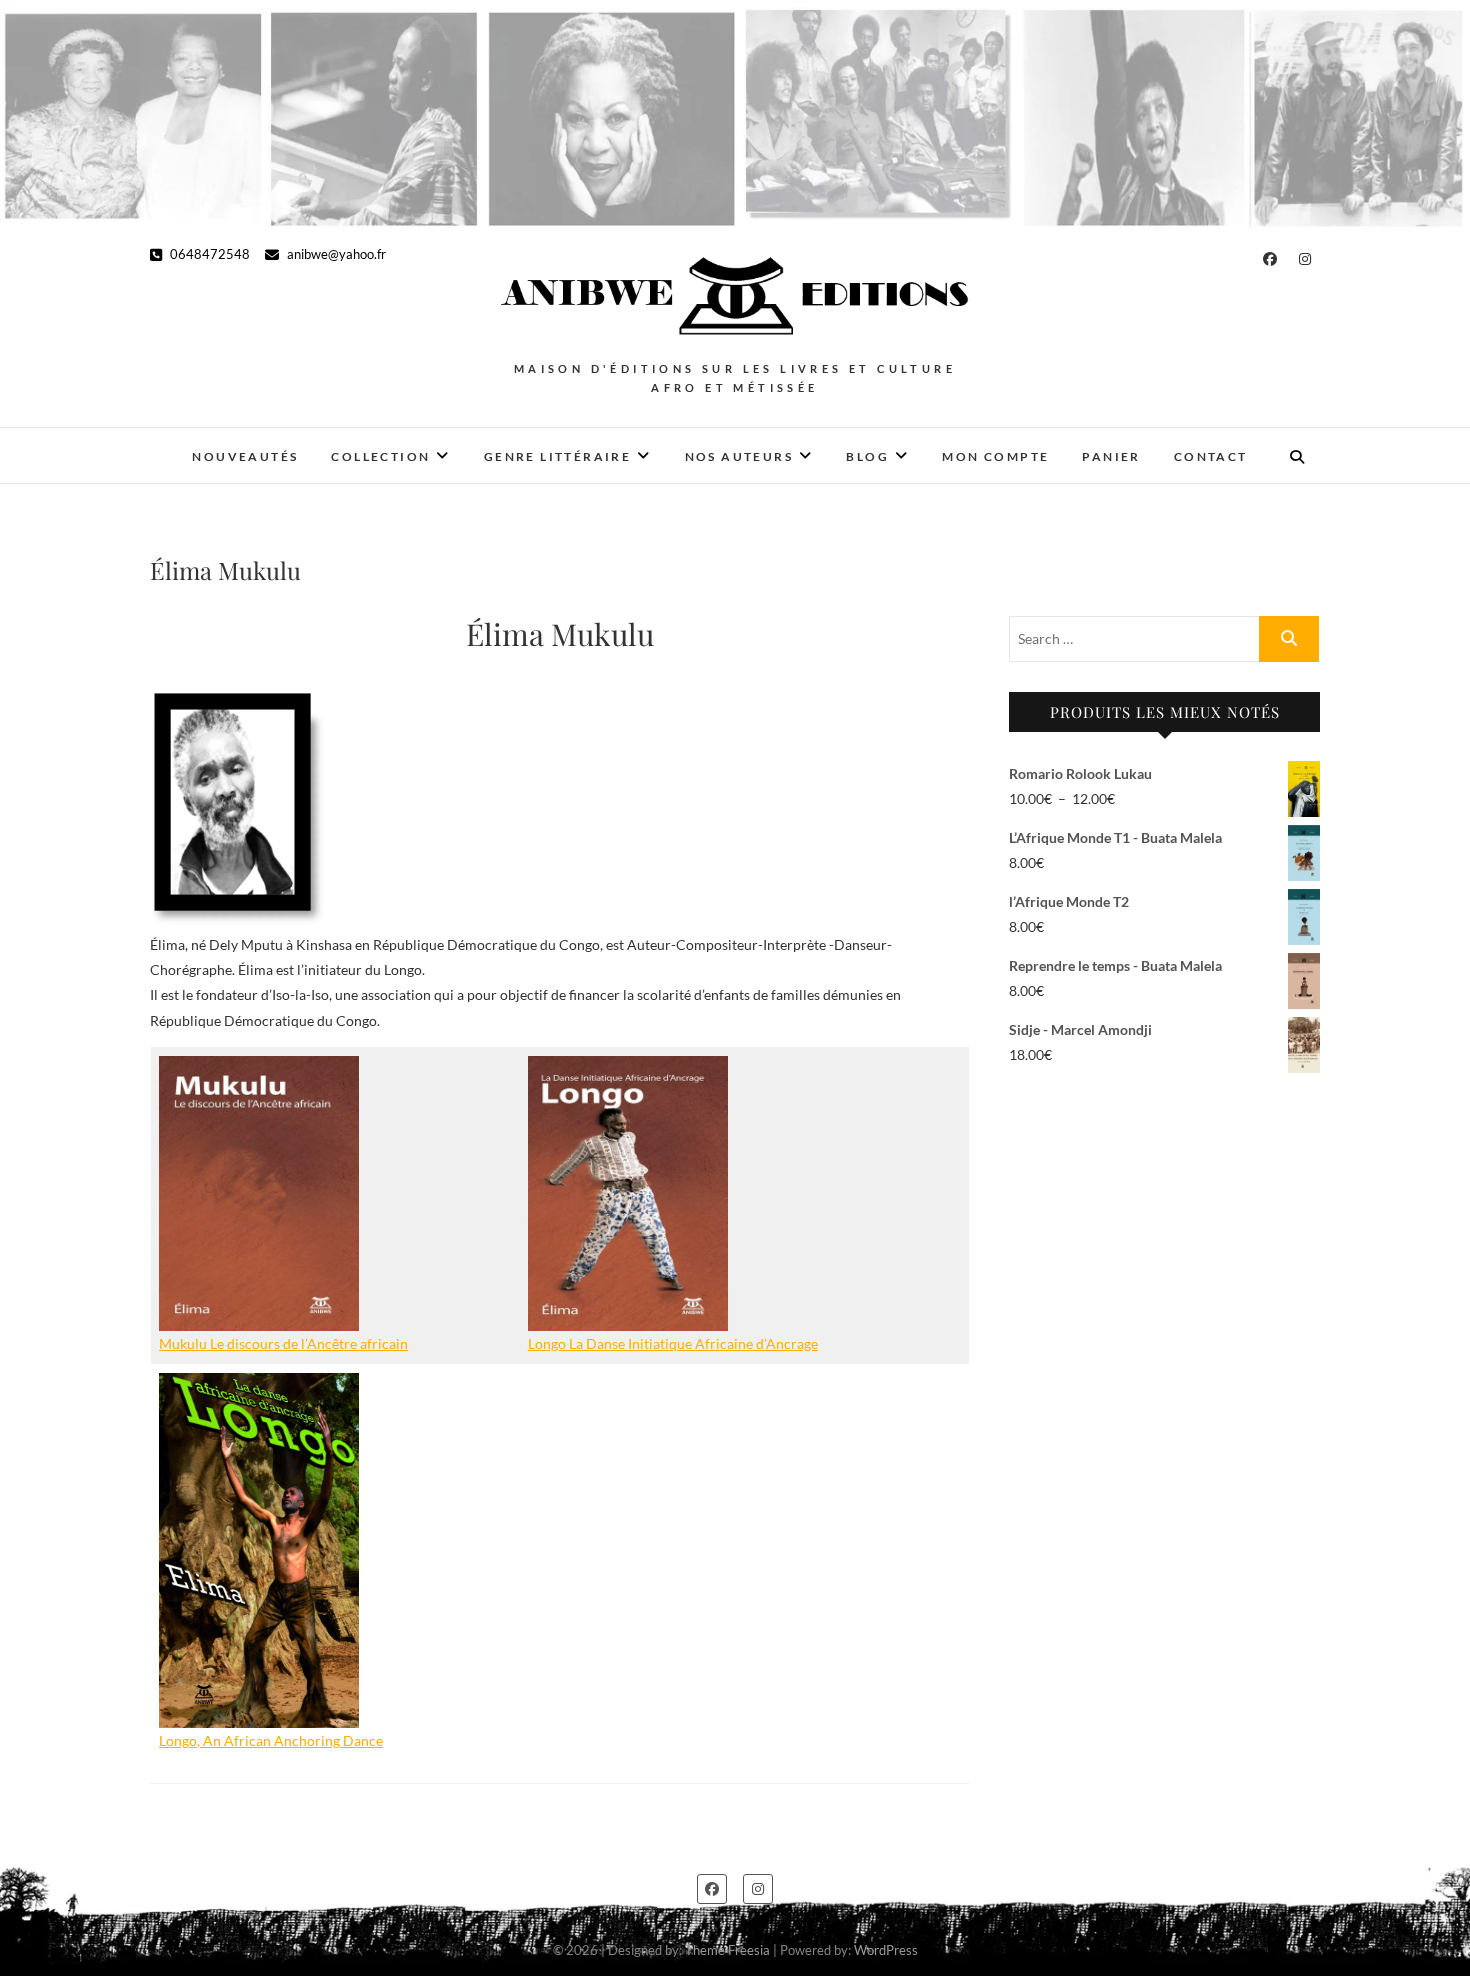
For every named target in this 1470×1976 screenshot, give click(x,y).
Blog (867, 456)
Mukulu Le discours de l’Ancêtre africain (283, 1343)
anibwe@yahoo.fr (335, 254)
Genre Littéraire (557, 456)
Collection (380, 456)
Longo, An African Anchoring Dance (271, 1740)
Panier (1111, 456)
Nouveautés (245, 456)
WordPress (886, 1950)
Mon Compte (995, 456)
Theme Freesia (727, 1950)
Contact (1211, 456)
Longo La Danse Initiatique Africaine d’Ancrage (673, 1343)
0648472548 (208, 254)
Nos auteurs (739, 456)
